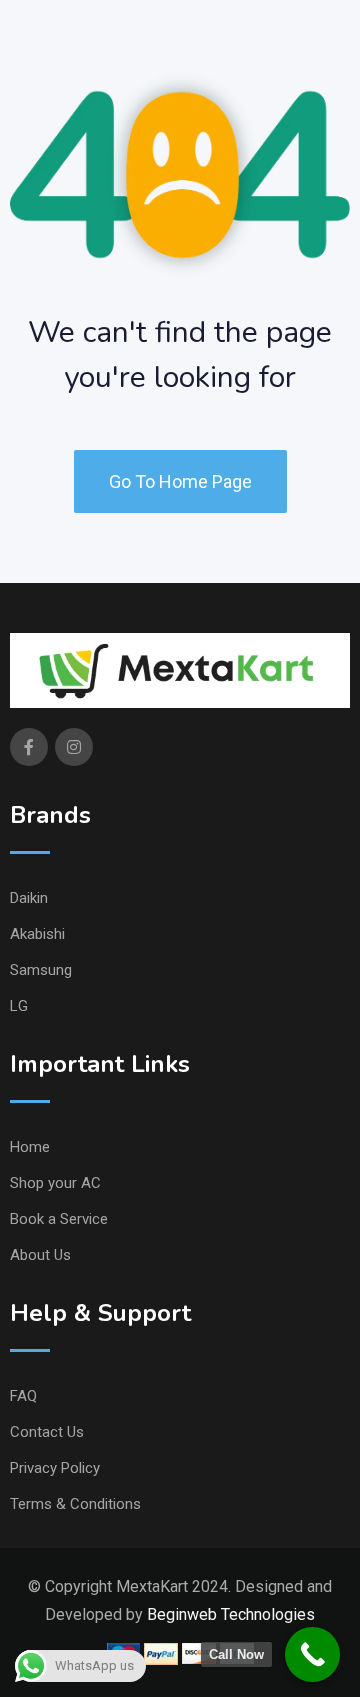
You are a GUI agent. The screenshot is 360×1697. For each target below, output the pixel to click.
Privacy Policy (55, 1468)
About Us (40, 1255)
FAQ (23, 1396)
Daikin (29, 898)
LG (19, 1006)
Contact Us (47, 1432)
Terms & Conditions (75, 1504)
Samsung (41, 970)
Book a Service (59, 1219)
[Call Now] (312, 1654)
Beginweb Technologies (231, 1614)
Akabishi (37, 934)
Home (30, 1147)
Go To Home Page (180, 481)
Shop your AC (55, 1183)
